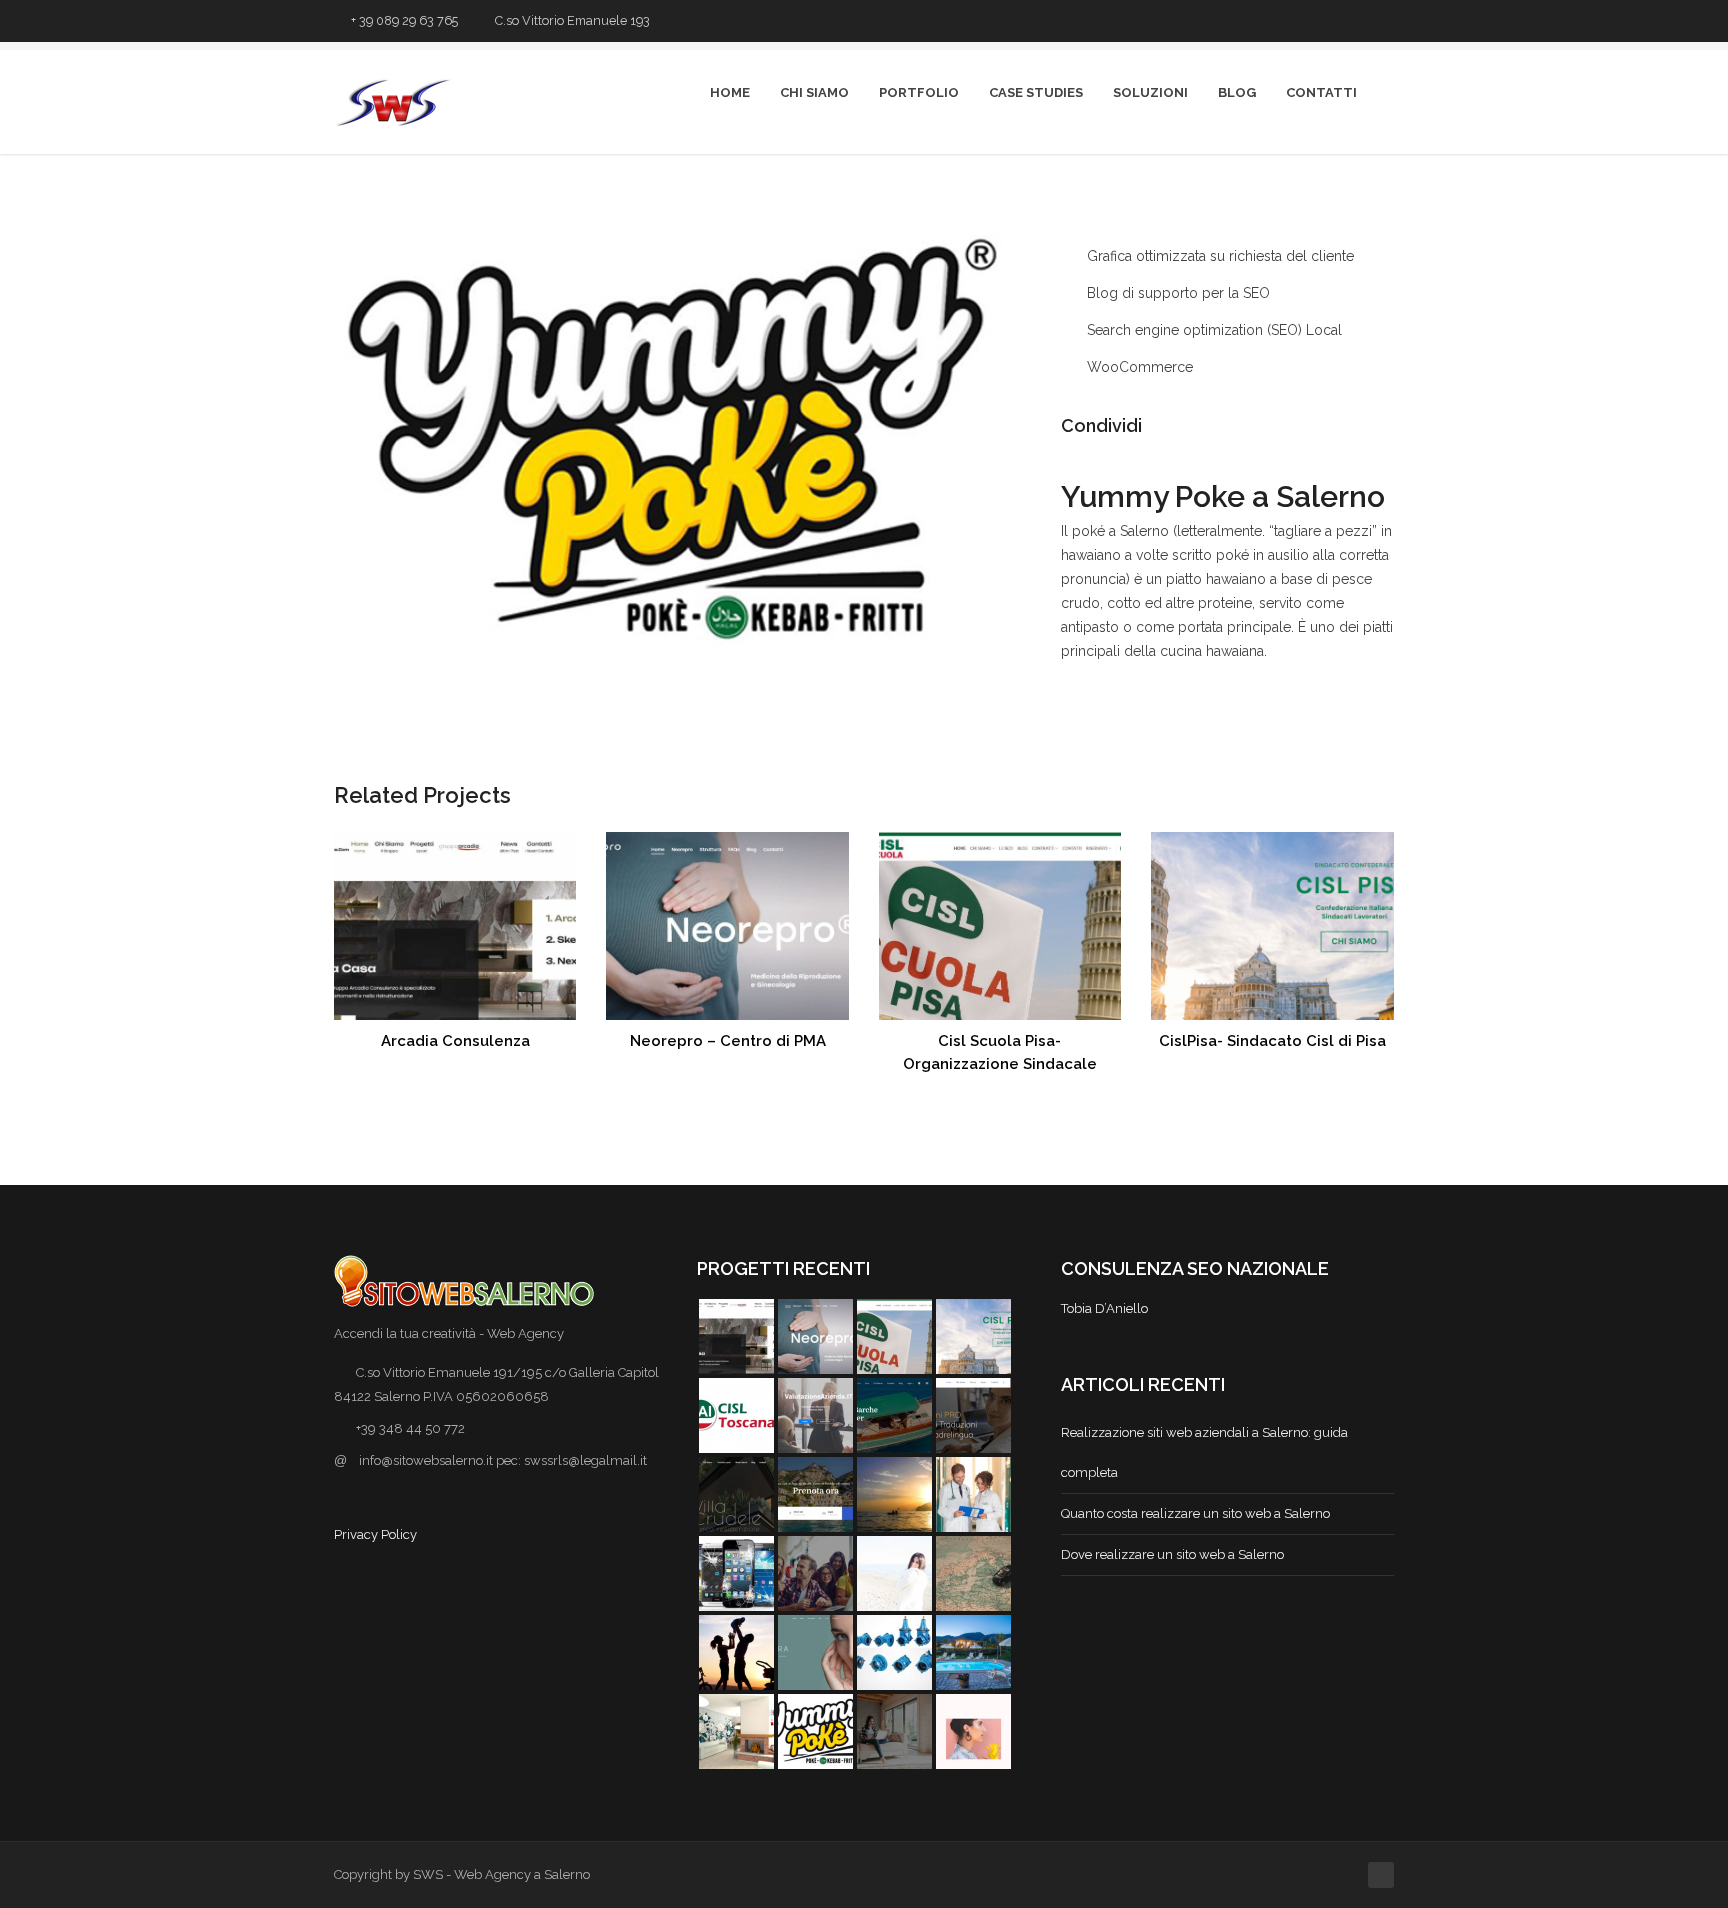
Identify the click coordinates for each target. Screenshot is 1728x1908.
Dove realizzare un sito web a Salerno (1172, 1554)
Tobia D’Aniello (1104, 1308)
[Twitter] (1276, 21)
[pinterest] (1330, 21)
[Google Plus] (1228, 427)
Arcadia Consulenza (455, 1041)
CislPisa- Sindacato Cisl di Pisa (1272, 1041)
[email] (1384, 21)
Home (730, 92)
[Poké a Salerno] (682, 445)
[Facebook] (1197, 427)
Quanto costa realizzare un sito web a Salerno (1195, 1513)
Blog (1237, 92)
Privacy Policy (375, 1534)
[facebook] (1303, 21)
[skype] (1357, 21)
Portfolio (919, 92)
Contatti (1321, 92)
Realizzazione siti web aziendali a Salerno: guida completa (1204, 1452)
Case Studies (1036, 92)
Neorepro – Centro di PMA (728, 1041)
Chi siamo (814, 92)
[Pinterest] (1259, 427)
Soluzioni (1150, 92)
